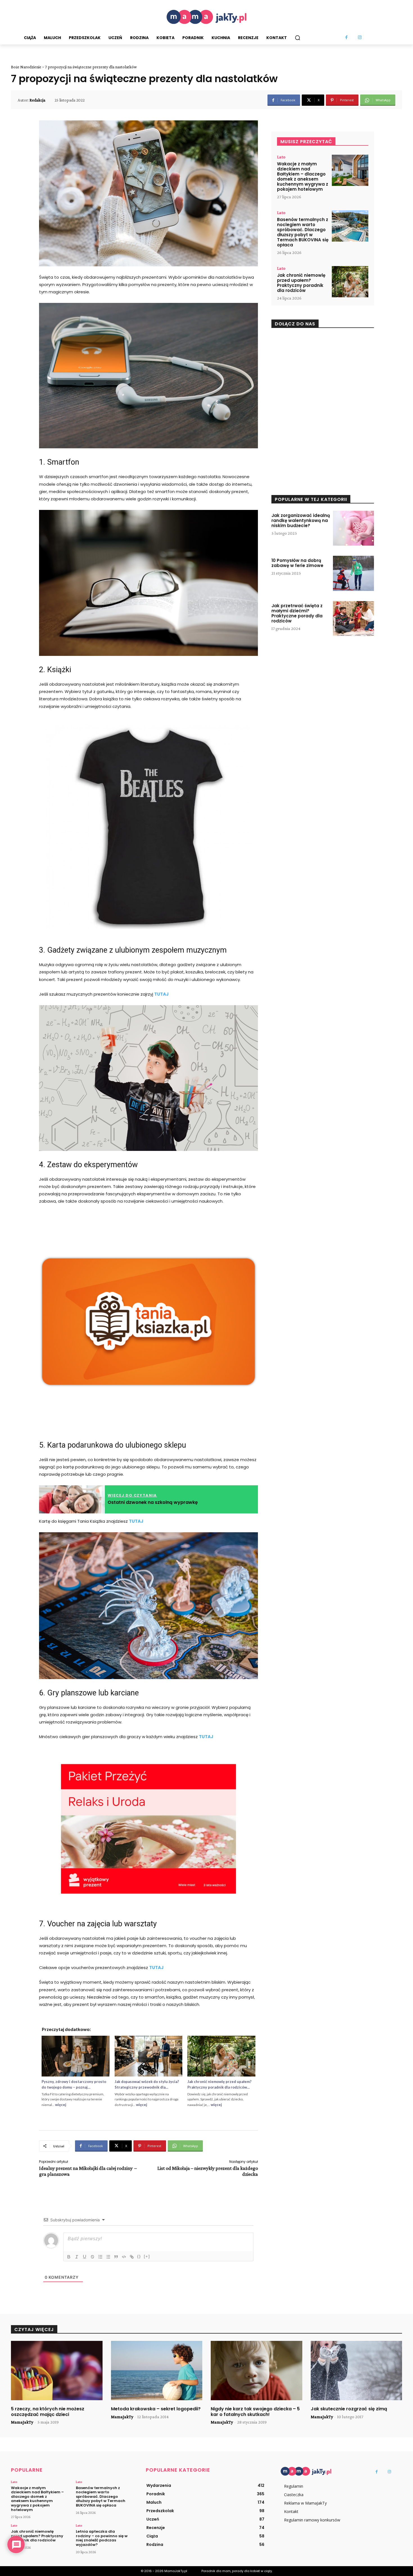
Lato (281, 157)
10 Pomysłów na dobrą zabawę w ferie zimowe (297, 563)
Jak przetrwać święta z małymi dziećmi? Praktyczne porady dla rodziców (297, 613)
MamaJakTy (22, 2422)
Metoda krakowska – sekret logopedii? (156, 2409)
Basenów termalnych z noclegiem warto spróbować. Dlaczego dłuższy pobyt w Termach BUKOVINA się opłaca (303, 232)
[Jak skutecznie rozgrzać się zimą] (357, 2371)
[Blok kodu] (124, 2257)
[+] (147, 2256)
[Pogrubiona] (69, 2257)
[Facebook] (347, 38)
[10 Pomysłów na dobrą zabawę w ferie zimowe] (353, 573)
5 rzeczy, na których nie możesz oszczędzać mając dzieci (48, 2411)
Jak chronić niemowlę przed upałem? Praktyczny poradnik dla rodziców (301, 283)
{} (139, 2256)
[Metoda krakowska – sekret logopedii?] (157, 2371)
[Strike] (92, 2257)
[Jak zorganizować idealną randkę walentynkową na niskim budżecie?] (353, 528)
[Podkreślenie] (85, 2257)
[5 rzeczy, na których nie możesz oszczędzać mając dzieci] (57, 2371)
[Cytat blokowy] (116, 2257)
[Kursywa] (77, 2257)
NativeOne (148, 2113)
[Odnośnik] (132, 2257)
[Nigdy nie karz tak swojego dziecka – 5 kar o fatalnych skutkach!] (257, 2371)
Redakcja (37, 100)
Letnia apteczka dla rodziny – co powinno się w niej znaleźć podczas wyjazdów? (102, 2538)
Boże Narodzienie (26, 67)
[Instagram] (360, 38)
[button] (298, 38)
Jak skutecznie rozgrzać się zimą (349, 2409)
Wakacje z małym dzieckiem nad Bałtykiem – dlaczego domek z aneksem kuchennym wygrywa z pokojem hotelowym (303, 176)
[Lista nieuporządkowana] (108, 2257)
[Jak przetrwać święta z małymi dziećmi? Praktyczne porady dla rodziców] (353, 618)
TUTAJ (161, 994)
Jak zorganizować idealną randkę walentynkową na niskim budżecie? (301, 520)
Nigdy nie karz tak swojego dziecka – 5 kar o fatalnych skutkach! (255, 2411)
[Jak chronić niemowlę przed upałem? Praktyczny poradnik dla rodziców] (350, 282)
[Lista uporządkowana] (100, 2257)
